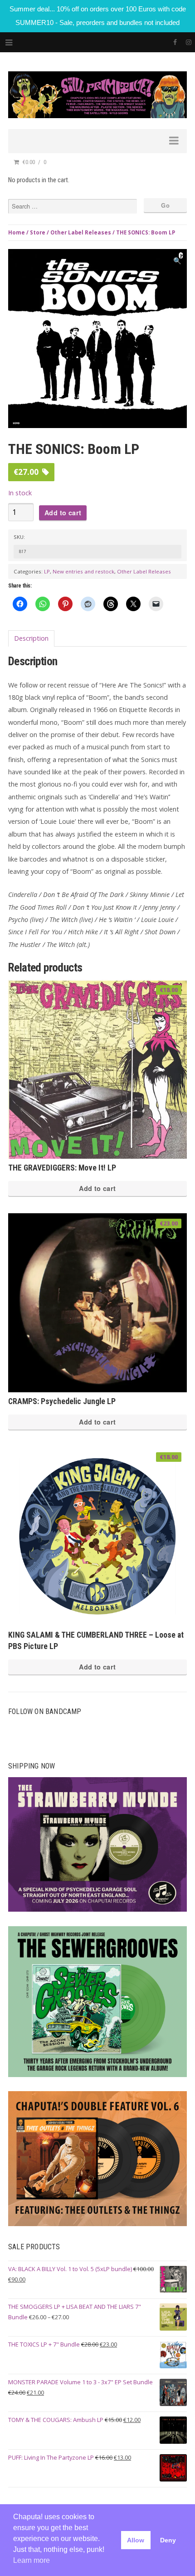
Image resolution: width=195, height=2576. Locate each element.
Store (38, 232)
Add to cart (63, 513)
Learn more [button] (32, 2560)
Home (17, 232)
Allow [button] (136, 2540)
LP (47, 571)
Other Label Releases (81, 232)
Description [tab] (31, 638)
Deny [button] (168, 2540)
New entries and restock (83, 571)
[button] (177, 261)
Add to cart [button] (97, 1188)
